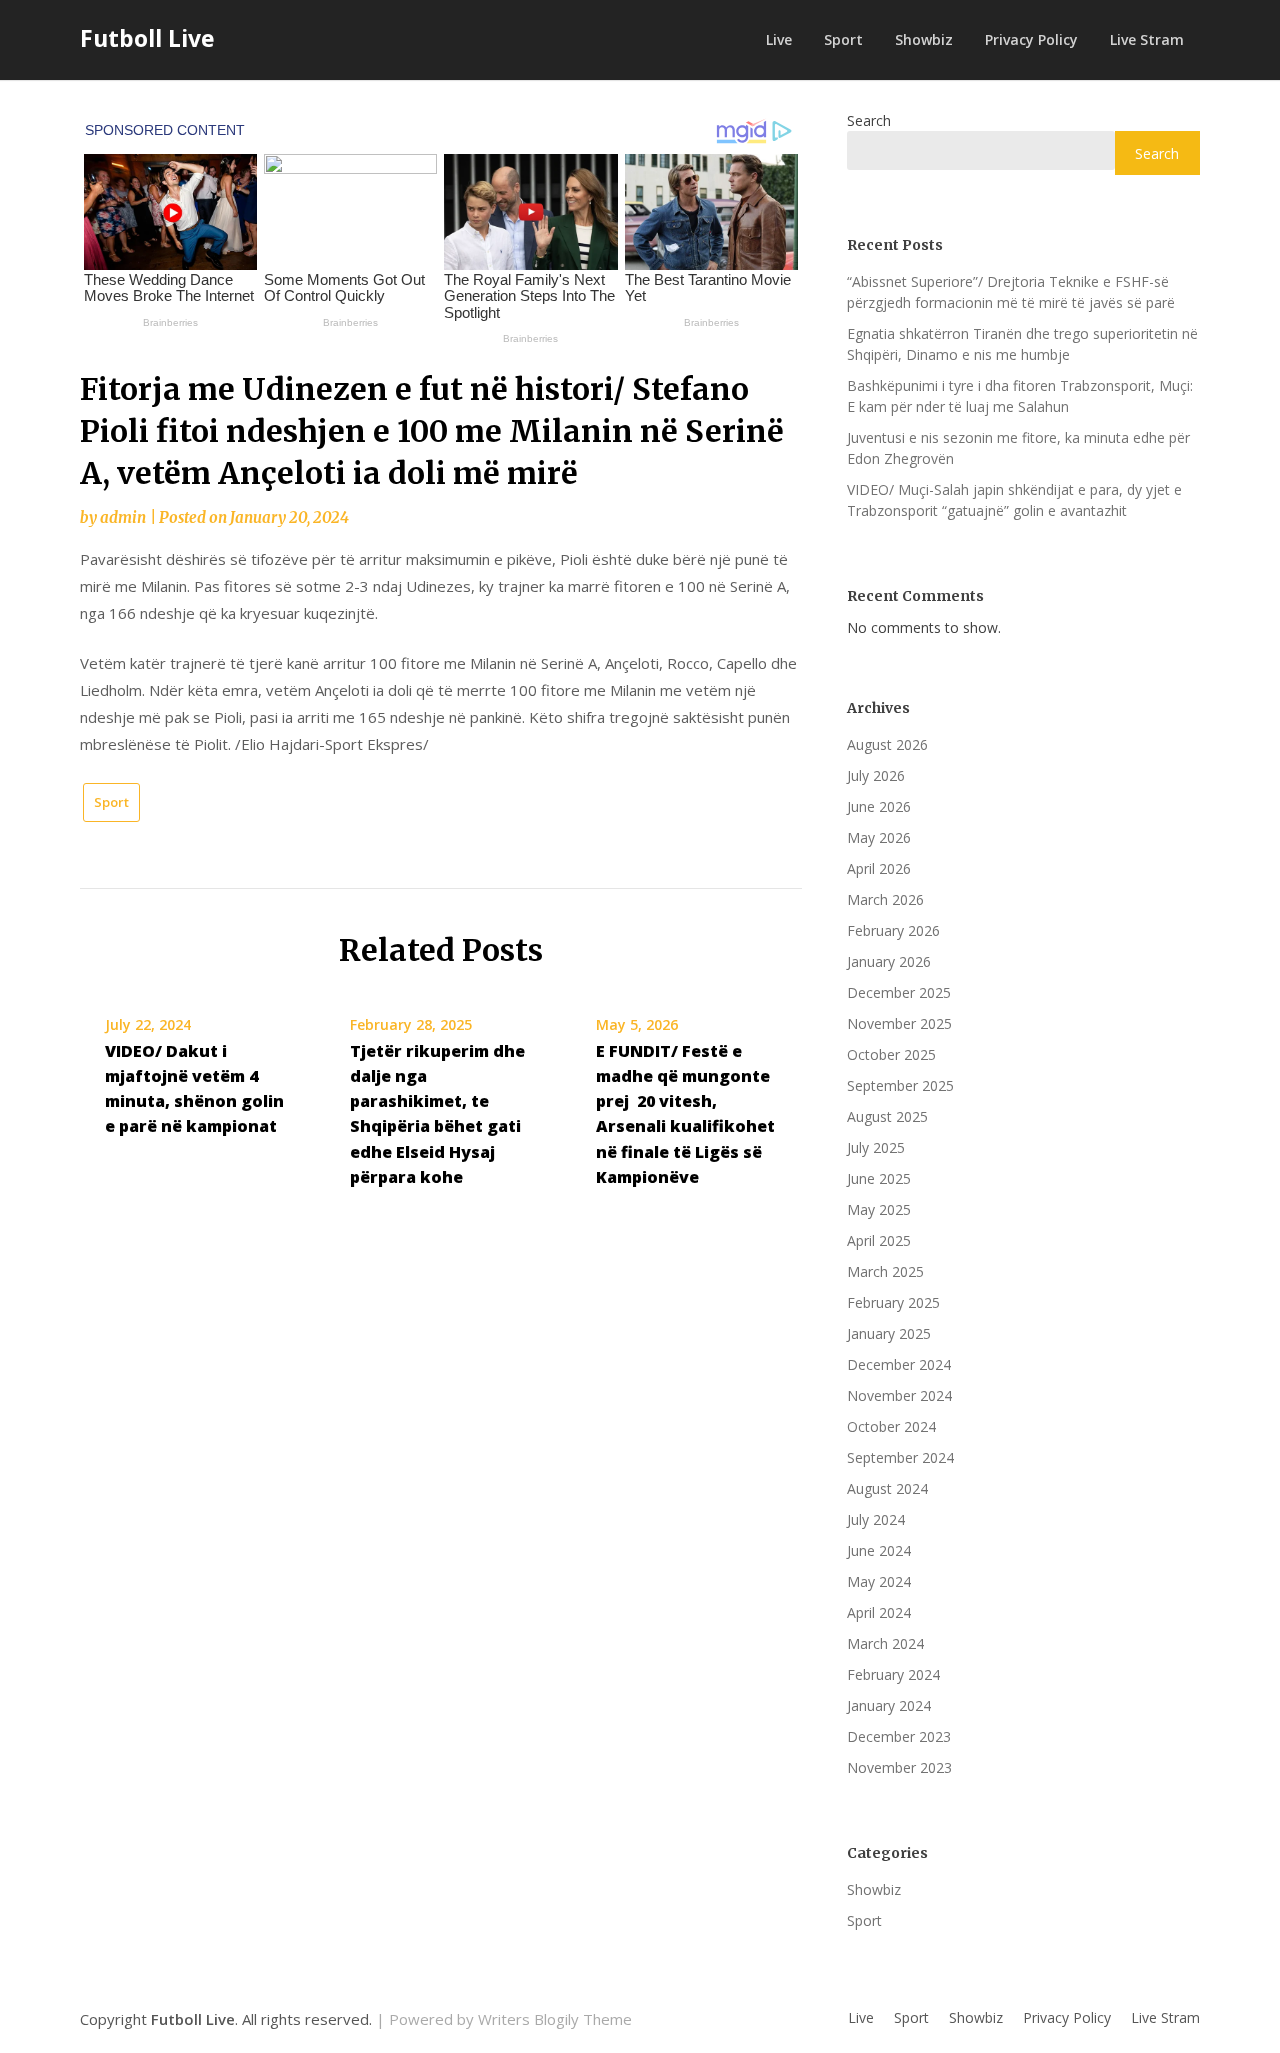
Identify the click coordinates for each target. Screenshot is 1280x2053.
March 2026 (885, 899)
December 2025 (899, 992)
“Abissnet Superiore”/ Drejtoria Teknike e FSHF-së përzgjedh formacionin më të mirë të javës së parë (1011, 292)
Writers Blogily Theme (555, 2019)
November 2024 (899, 1395)
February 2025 (893, 1302)
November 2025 (899, 1023)
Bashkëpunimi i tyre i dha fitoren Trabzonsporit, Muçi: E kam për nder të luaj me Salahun (1020, 396)
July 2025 (876, 1147)
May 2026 (879, 837)
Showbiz (924, 39)
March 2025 (885, 1271)
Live (779, 39)
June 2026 (879, 806)
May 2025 (879, 1209)
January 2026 (889, 961)
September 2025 (900, 1085)
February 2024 (893, 1674)
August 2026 (887, 744)
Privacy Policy (1031, 39)
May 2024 (879, 1581)
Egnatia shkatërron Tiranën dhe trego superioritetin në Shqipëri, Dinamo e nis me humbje (1022, 344)
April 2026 (879, 868)
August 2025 (887, 1116)
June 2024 (879, 1550)
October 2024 (891, 1426)
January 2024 (889, 1705)
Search (869, 120)
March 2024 (885, 1643)
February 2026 (893, 930)
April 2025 (879, 1240)
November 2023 (899, 1767)
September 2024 (900, 1457)
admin (123, 517)
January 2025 (889, 1333)
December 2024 (899, 1364)
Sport (843, 39)
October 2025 (891, 1054)
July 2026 (876, 775)
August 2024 (887, 1488)
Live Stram (1147, 39)
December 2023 (899, 1736)
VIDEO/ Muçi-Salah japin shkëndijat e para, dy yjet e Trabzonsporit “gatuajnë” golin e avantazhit (1014, 500)
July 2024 (876, 1519)
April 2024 (879, 1612)
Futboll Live (147, 38)
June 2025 (879, 1178)
